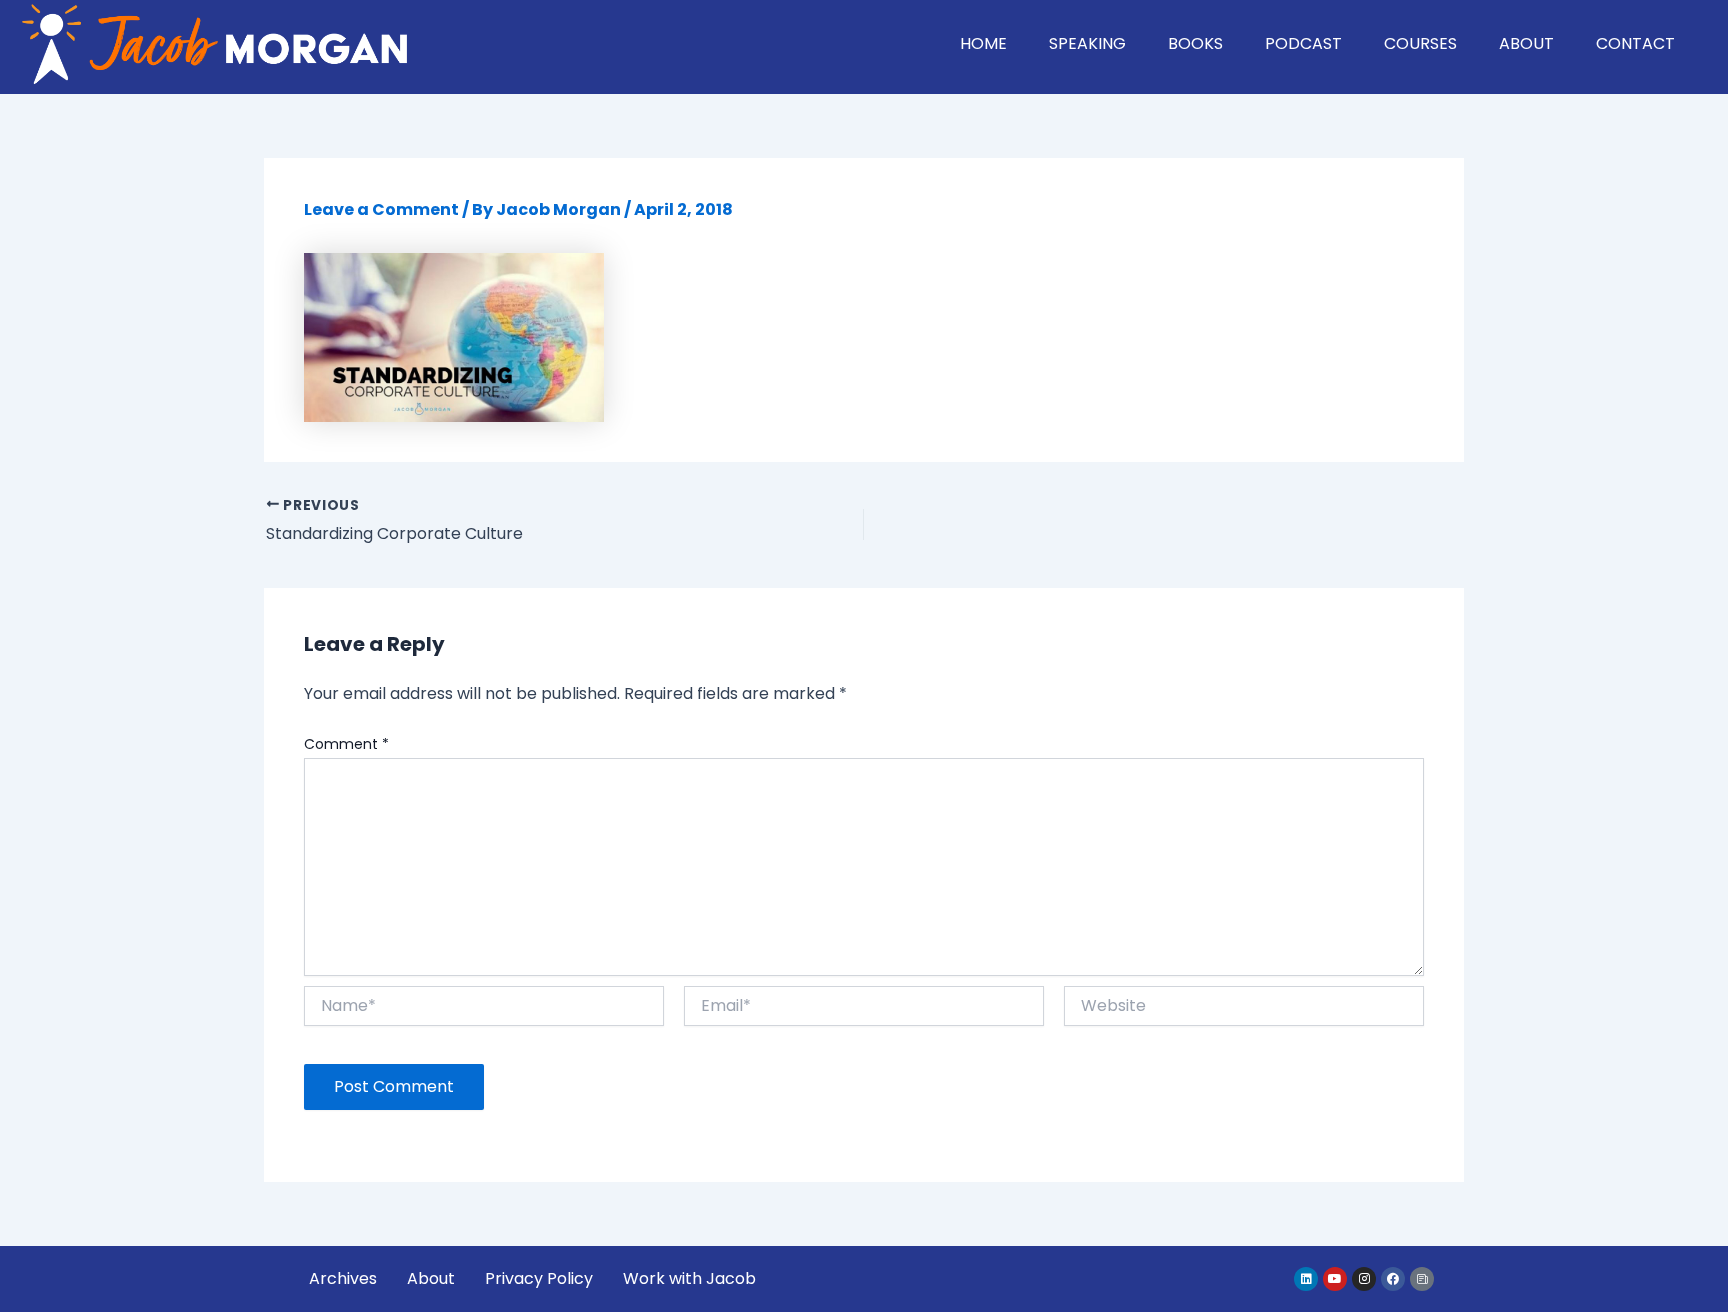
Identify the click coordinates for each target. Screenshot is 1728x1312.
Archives (343, 1278)
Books (1195, 43)
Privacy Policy (539, 1278)
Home (983, 43)
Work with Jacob (689, 1278)
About (1526, 43)
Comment (346, 744)
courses (1420, 43)
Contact (1635, 43)
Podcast (1303, 43)
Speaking (1087, 43)
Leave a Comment (381, 209)
